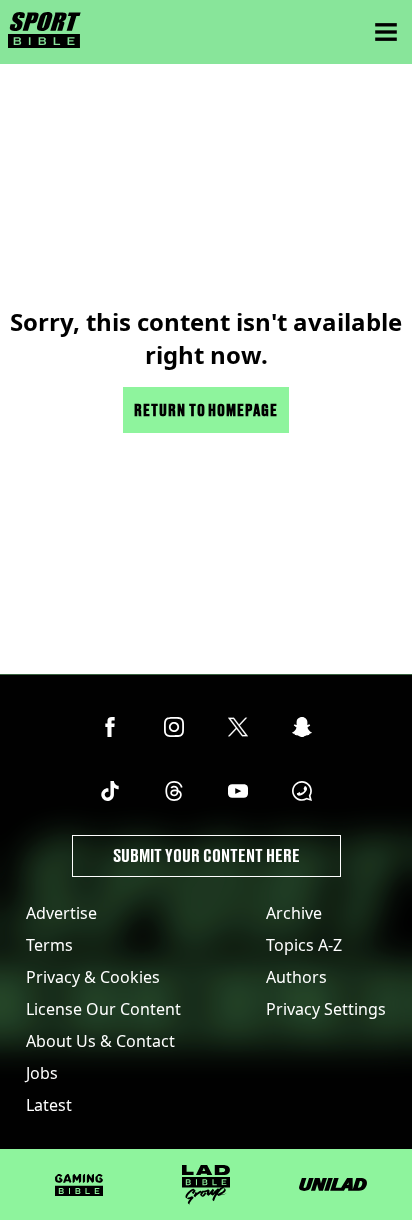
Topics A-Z (304, 945)
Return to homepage (206, 409)
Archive (294, 913)
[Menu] (386, 32)
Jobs (42, 1073)
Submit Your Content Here (206, 855)
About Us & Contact (100, 1041)
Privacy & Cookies (93, 977)
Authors (296, 977)
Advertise (61, 913)
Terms (49, 945)
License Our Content (103, 1009)
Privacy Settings (326, 1009)
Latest (49, 1105)
